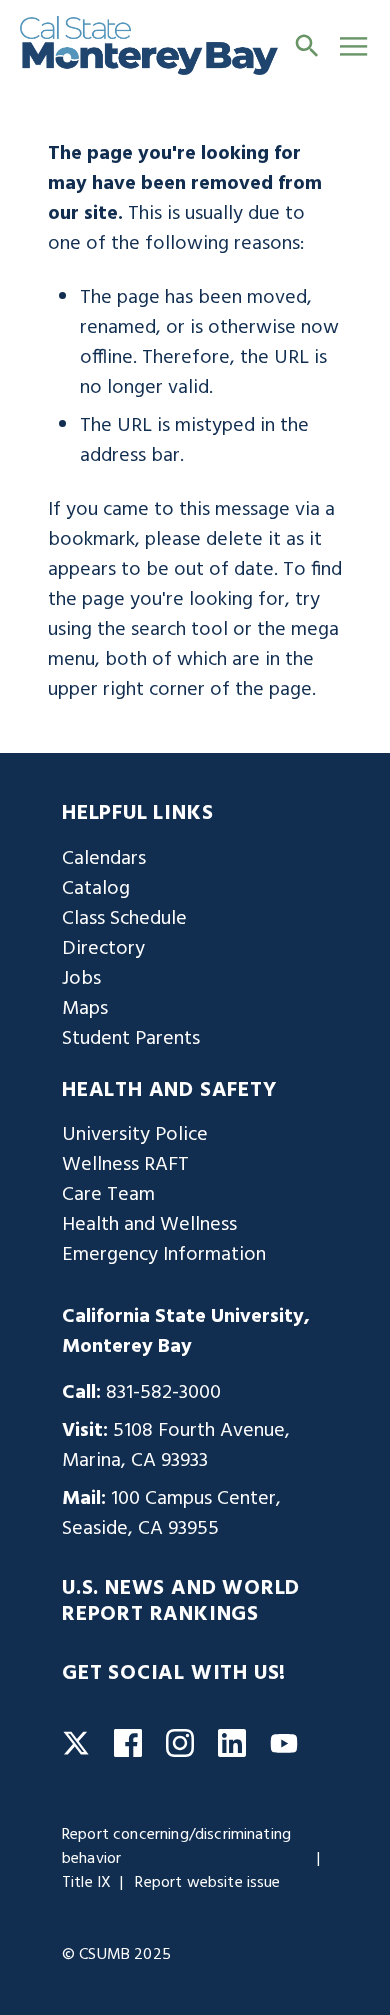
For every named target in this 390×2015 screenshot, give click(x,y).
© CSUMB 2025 (116, 1955)
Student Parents (131, 1039)
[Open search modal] (307, 45)
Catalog (96, 889)
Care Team (108, 1195)
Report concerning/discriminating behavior (176, 1847)
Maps (85, 1009)
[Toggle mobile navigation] (353, 45)
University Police (135, 1135)
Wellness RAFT (125, 1165)
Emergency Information (164, 1255)
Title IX (86, 1883)
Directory (103, 949)
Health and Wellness (149, 1225)
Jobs (81, 979)
